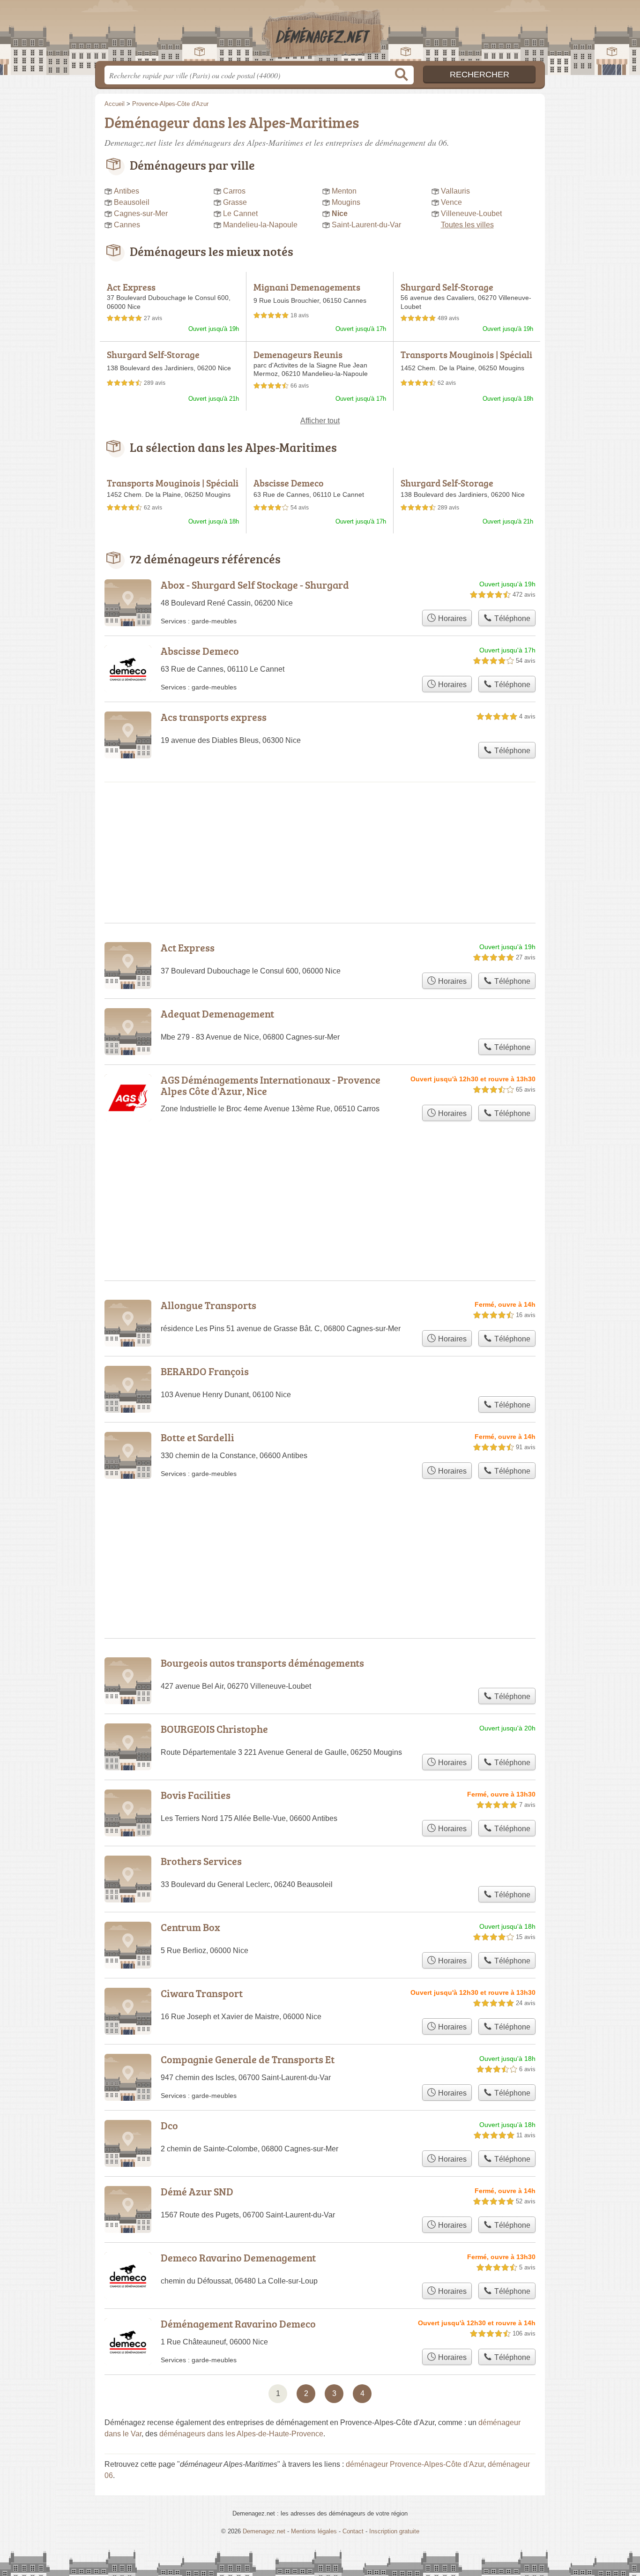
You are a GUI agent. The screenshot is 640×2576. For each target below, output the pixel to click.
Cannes (127, 225)
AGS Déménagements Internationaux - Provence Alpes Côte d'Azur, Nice (271, 1085)
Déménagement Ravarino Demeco (238, 2324)
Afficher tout (320, 421)
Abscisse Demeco (289, 483)
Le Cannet (240, 213)
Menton (344, 191)
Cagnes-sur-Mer (141, 213)
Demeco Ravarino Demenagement (238, 2258)
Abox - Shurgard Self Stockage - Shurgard (255, 585)
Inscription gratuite (394, 2531)
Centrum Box (190, 1927)
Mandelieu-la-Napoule (260, 225)
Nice (340, 213)
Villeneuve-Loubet (471, 213)
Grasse (235, 202)
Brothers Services (201, 1861)
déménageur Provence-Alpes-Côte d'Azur (415, 2464)
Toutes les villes (467, 225)
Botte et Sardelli (197, 1437)
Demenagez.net (320, 33)
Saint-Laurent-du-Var (366, 225)
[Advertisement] (320, 1536)
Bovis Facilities (196, 1795)
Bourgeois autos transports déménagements (262, 1663)
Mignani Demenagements (307, 287)
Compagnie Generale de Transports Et (248, 2059)
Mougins (346, 202)
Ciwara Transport (202, 1993)
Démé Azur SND (197, 2191)
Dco (169, 2125)
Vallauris (455, 191)
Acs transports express (214, 717)
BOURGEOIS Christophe (214, 1729)
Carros (234, 191)
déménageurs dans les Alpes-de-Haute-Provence (241, 2434)
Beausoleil (132, 202)
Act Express (131, 287)
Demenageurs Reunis (298, 354)
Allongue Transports (208, 1305)
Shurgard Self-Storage (447, 287)
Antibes (127, 191)
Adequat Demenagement (217, 1014)
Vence (451, 202)
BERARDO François (205, 1371)
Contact (353, 2531)
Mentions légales (314, 2531)
